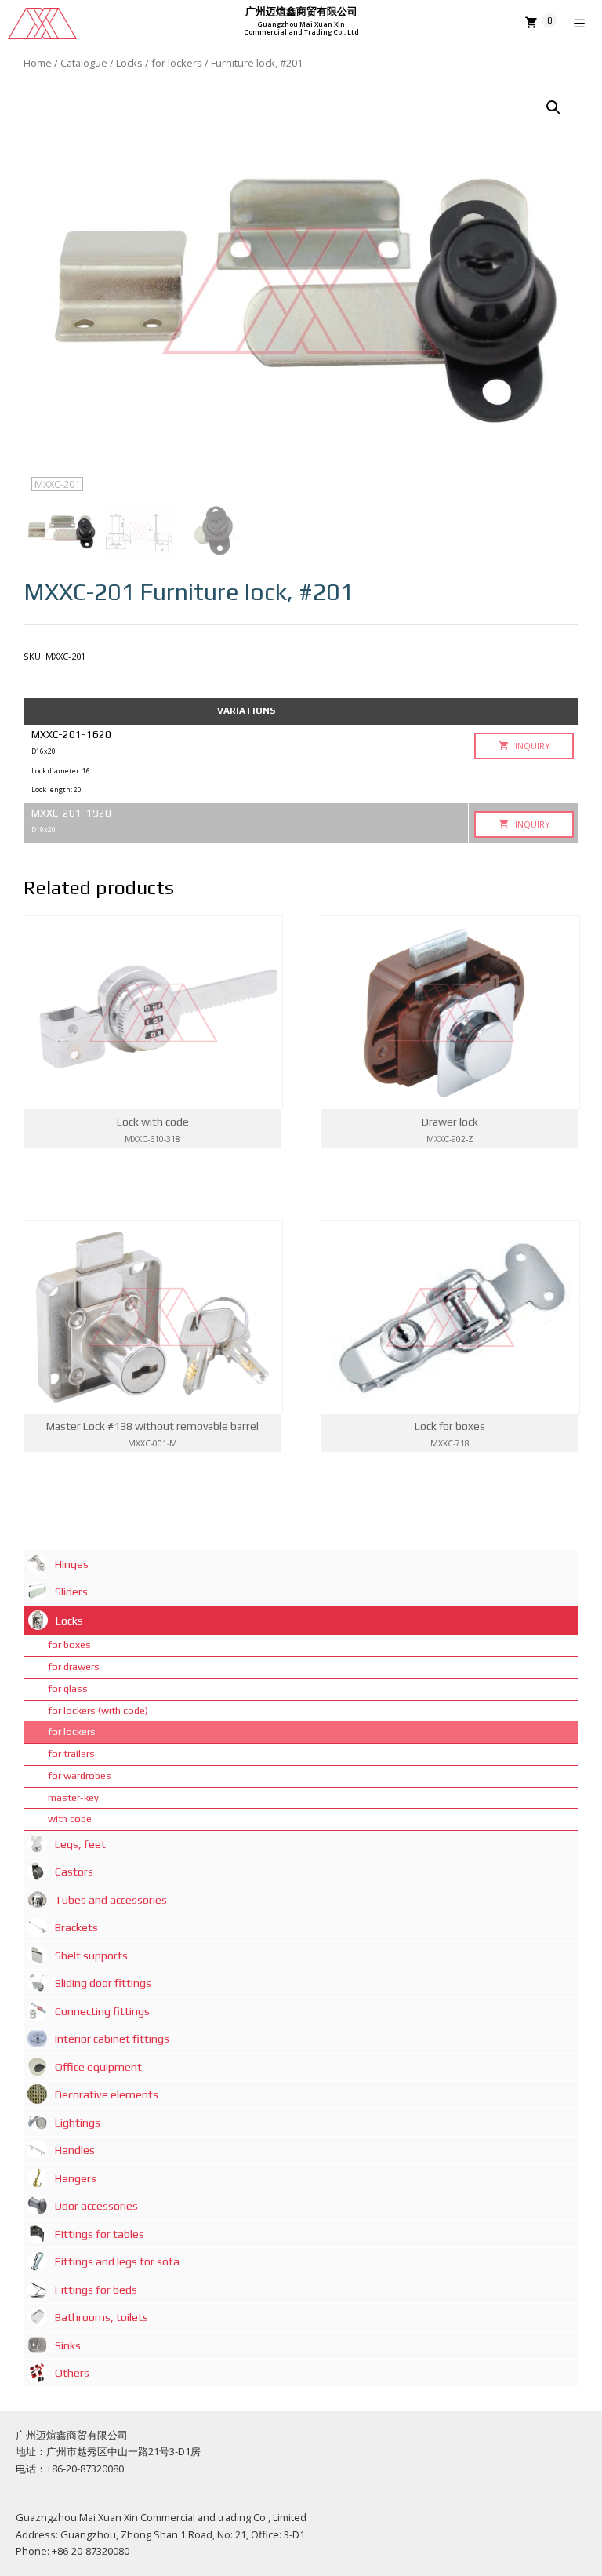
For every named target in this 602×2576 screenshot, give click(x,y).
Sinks (68, 2345)
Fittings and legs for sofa (117, 2261)
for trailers (71, 1754)
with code (70, 1819)
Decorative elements (107, 2094)
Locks (129, 63)
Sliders (71, 1592)
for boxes (69, 1645)
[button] (553, 107)
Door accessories (96, 2206)
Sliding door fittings (103, 1983)
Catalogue (84, 63)
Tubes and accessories (111, 1900)
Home (38, 63)
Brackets (76, 1927)
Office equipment (98, 2067)
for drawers (74, 1666)
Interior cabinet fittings (112, 2039)
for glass (68, 1688)
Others (72, 2373)
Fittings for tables (100, 2234)
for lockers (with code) (98, 1710)
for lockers (177, 63)
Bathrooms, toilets (102, 2317)
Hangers (76, 2178)
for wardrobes (80, 1776)
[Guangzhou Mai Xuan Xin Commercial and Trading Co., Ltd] (42, 24)
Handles (75, 2150)
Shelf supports (91, 1956)
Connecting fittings (102, 2011)
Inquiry (531, 746)
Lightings (78, 2123)
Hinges (72, 1564)
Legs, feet (80, 1844)
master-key (73, 1797)
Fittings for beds (96, 2290)
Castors (74, 1872)
